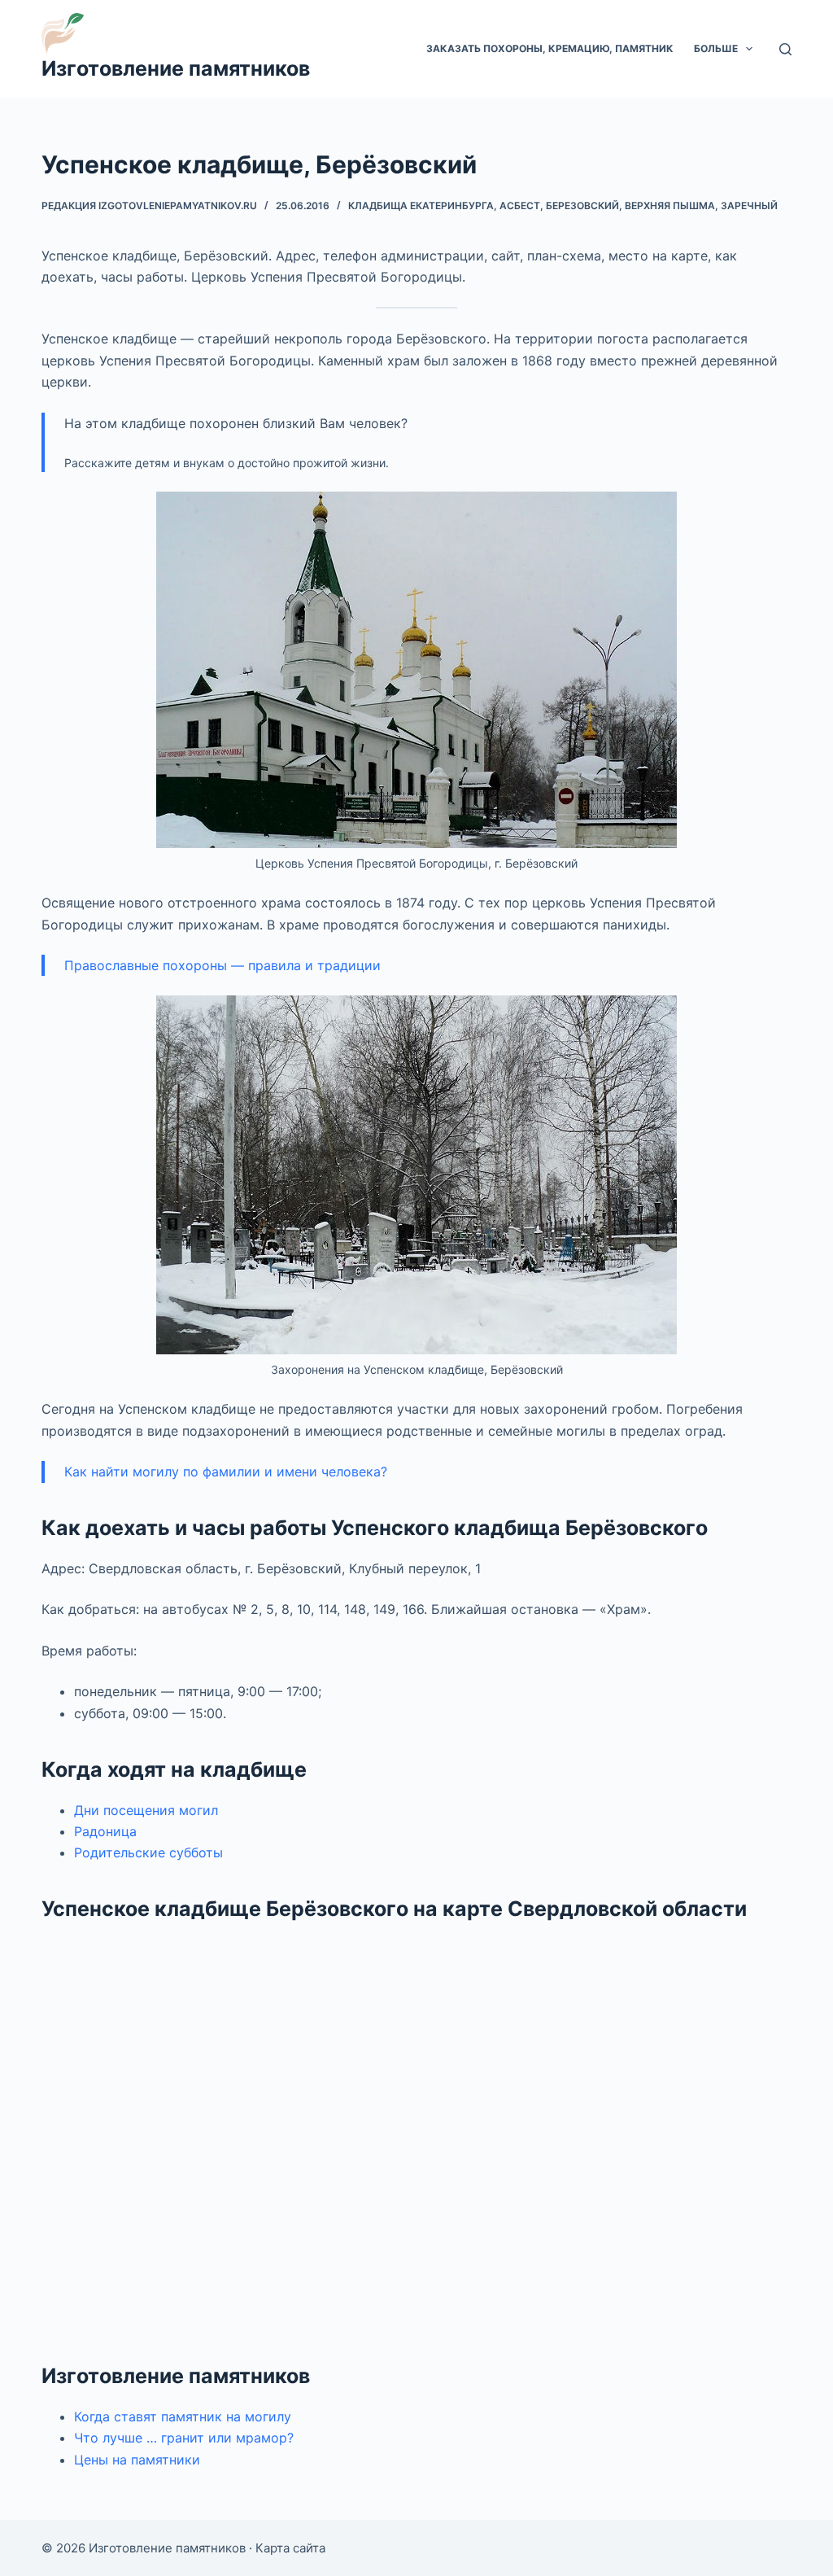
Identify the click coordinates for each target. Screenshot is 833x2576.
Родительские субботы (148, 1852)
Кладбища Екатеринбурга (421, 206)
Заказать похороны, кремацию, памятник (550, 48)
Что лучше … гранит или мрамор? (184, 2438)
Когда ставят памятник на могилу (183, 2416)
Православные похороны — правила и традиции (222, 965)
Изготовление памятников (176, 68)
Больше (716, 48)
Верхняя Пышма (670, 206)
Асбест (520, 206)
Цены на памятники (137, 2460)
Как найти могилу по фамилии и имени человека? (226, 1472)
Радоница (105, 1831)
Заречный (749, 206)
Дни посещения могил (146, 1810)
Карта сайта (290, 2548)
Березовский (582, 206)
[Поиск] (785, 49)
